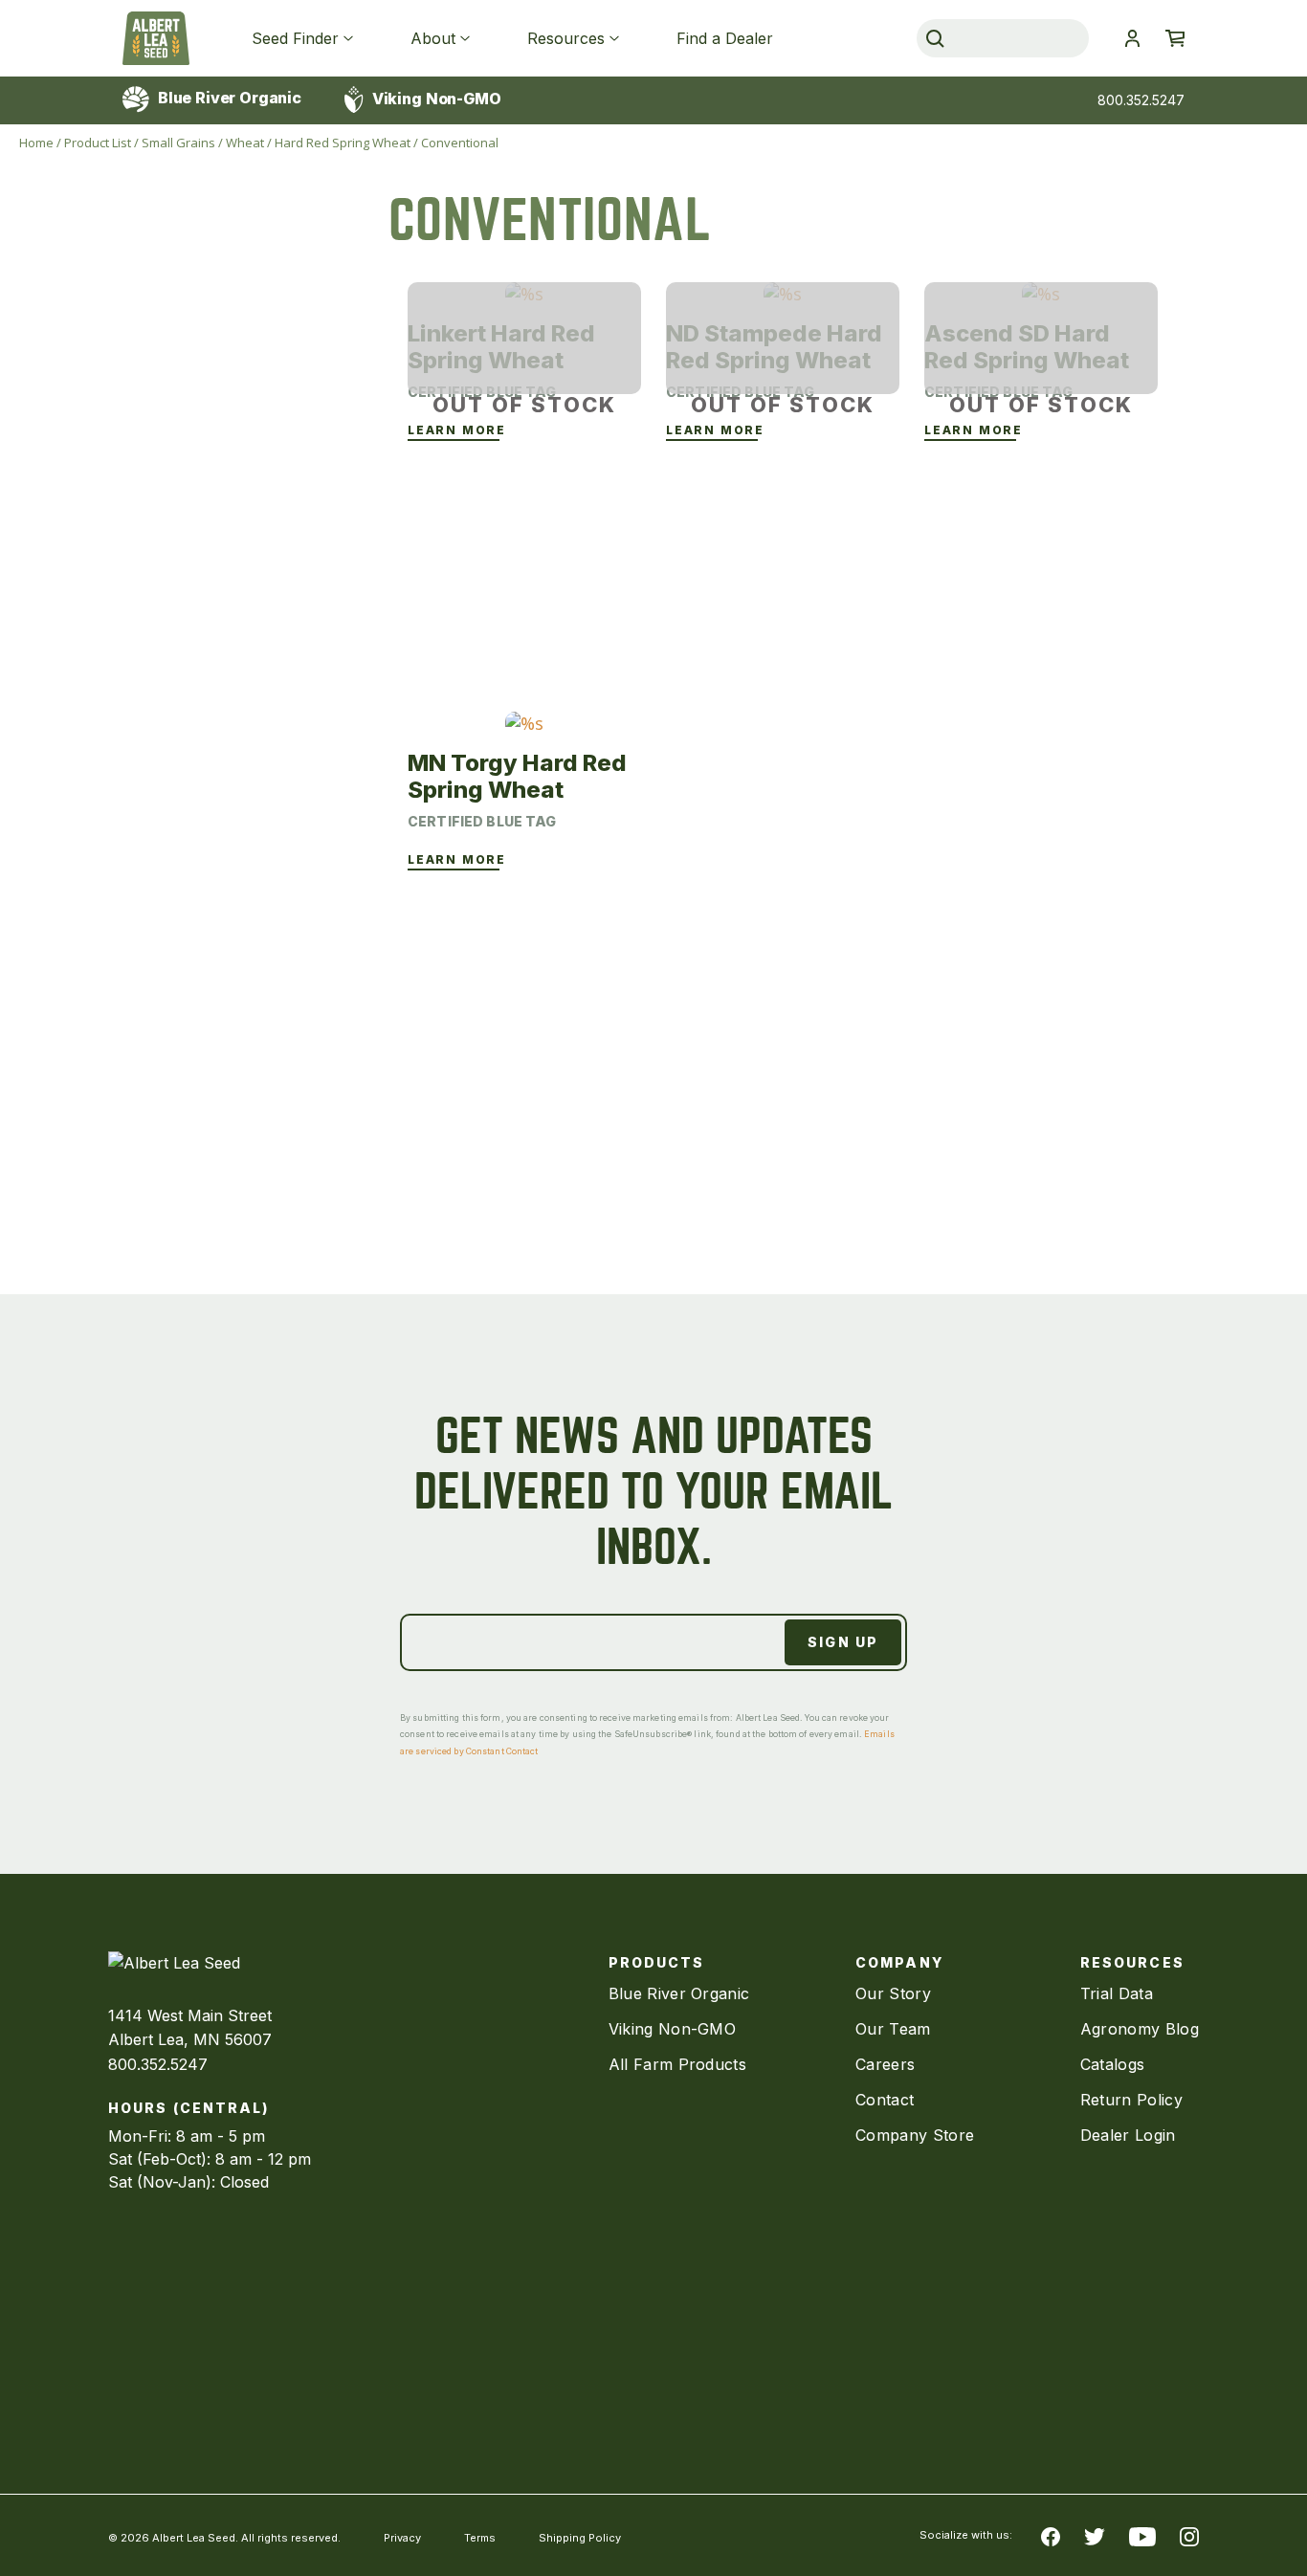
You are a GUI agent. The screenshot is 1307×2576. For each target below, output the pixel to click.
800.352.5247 (1141, 100)
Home (36, 143)
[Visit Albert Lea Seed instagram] (1189, 2536)
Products (657, 1962)
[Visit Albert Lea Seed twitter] (1095, 2536)
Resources (566, 38)
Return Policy (1131, 2100)
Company (899, 1962)
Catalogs (1113, 2064)
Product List (98, 143)
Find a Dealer (725, 38)
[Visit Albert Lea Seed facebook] (1051, 2536)
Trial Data (1117, 1993)
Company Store (915, 2135)
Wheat (245, 143)
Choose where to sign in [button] (1132, 38)
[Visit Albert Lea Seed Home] (156, 38)
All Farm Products (677, 2064)
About (433, 38)
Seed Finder (295, 38)
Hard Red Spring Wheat (343, 143)
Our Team (893, 2029)
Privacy (402, 2538)
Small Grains (178, 143)
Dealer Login (1128, 2135)
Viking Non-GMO (435, 99)
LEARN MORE (457, 430)
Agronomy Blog (1140, 2029)
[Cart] (1175, 38)
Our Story (893, 1993)
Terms (480, 2538)
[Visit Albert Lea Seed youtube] (1142, 2536)
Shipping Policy (580, 2538)
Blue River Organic (228, 98)
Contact (885, 2100)
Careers (885, 2064)
